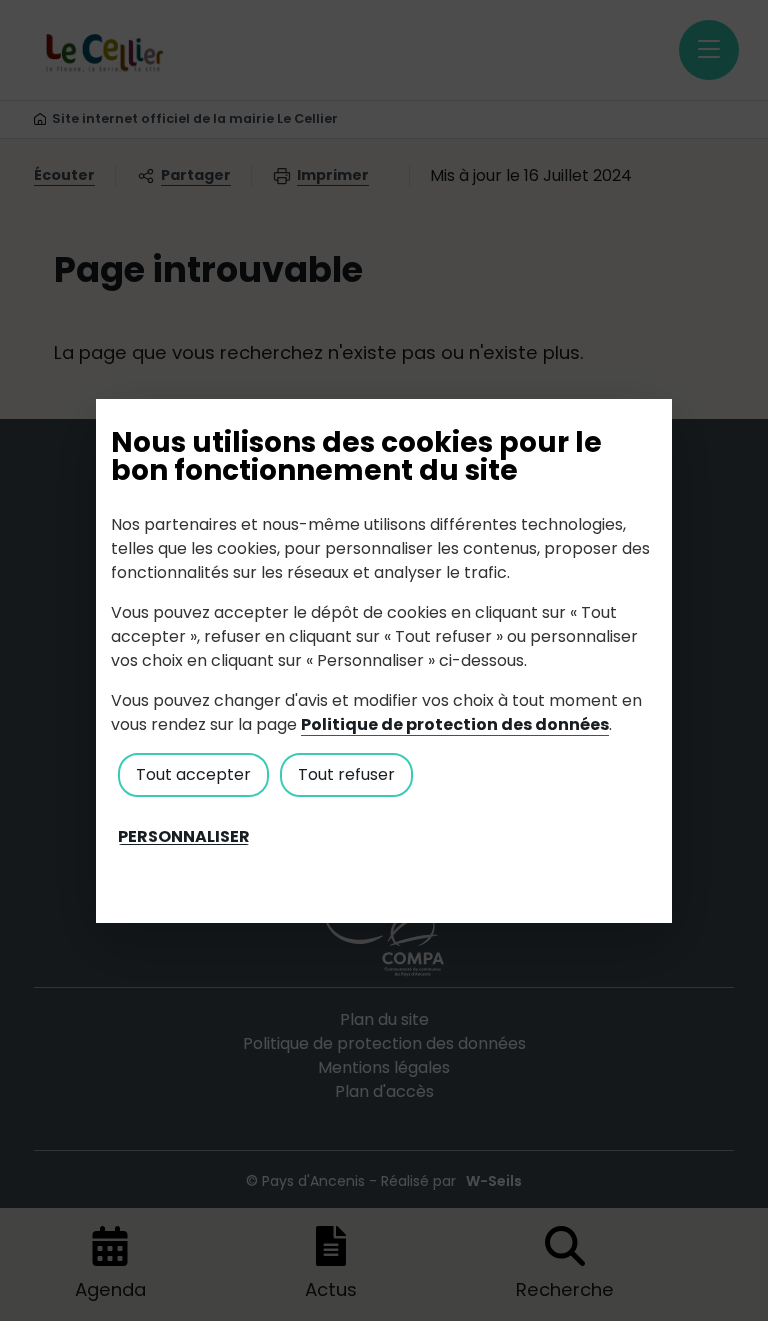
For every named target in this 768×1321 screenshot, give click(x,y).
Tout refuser (346, 774)
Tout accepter (193, 774)
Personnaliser (184, 837)
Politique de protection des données (455, 724)
